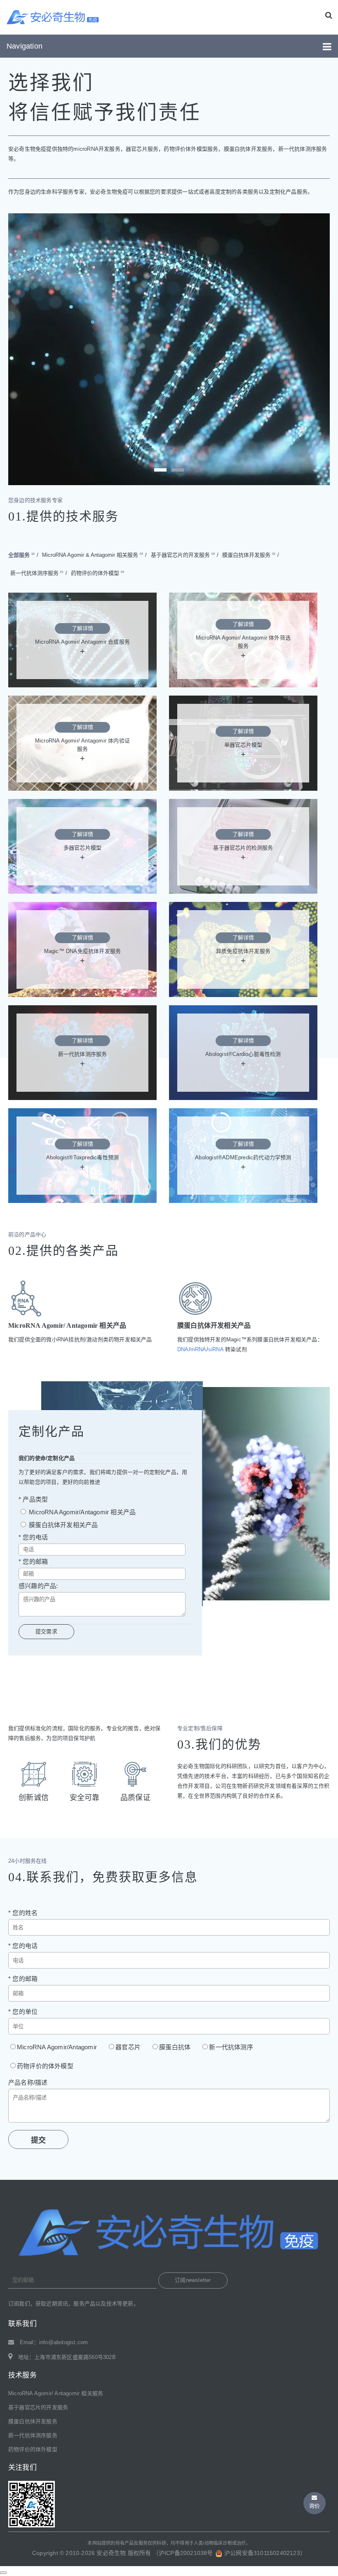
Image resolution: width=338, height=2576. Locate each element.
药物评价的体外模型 (97, 573)
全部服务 (21, 555)
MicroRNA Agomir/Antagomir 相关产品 (81, 1512)
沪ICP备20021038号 (186, 2553)
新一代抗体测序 (231, 2047)
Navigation (25, 46)
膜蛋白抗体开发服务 (249, 555)
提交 (38, 2140)
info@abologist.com (64, 2342)
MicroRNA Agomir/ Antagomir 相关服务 (56, 2393)
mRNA (198, 1349)
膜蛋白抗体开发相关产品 (62, 1525)
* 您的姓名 (23, 1913)
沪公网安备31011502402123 (262, 2553)
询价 (315, 2506)
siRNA (216, 1349)
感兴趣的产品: (38, 1586)
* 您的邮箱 (33, 1561)
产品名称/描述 (28, 2082)
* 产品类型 (33, 1499)
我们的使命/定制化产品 (47, 1458)
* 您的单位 (23, 2012)
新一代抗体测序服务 (37, 573)
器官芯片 (128, 2047)
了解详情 (83, 628)
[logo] (53, 17)
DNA (183, 1349)
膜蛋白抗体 (175, 2047)
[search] (329, 15)
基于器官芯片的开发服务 (183, 555)
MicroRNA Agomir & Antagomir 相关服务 (93, 555)
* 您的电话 (33, 1537)
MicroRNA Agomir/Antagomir (57, 2047)
